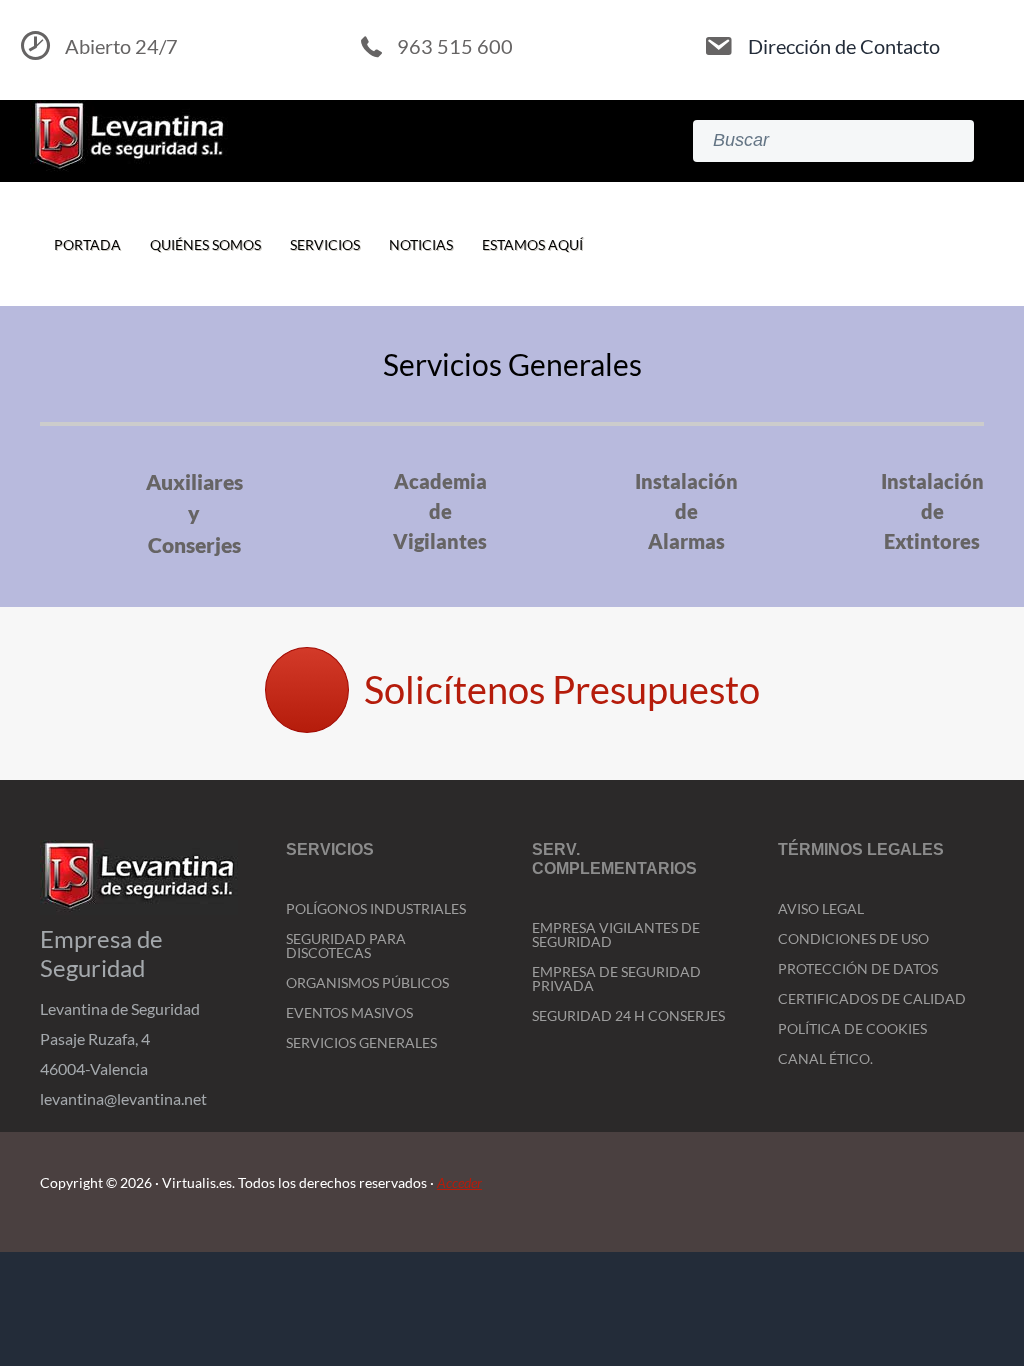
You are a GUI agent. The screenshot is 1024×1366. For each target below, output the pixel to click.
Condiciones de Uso (853, 938)
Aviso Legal (821, 908)
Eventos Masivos (349, 1012)
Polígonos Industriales (376, 908)
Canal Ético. (825, 1058)
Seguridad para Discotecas (346, 945)
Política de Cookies (852, 1028)
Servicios (325, 244)
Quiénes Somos (205, 244)
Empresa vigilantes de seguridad (616, 934)
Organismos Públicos (367, 982)
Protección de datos (858, 968)
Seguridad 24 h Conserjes (628, 1015)
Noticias (421, 244)
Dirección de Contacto (844, 46)
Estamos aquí (532, 244)
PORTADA (87, 244)
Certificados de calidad (872, 998)
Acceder (459, 1182)
